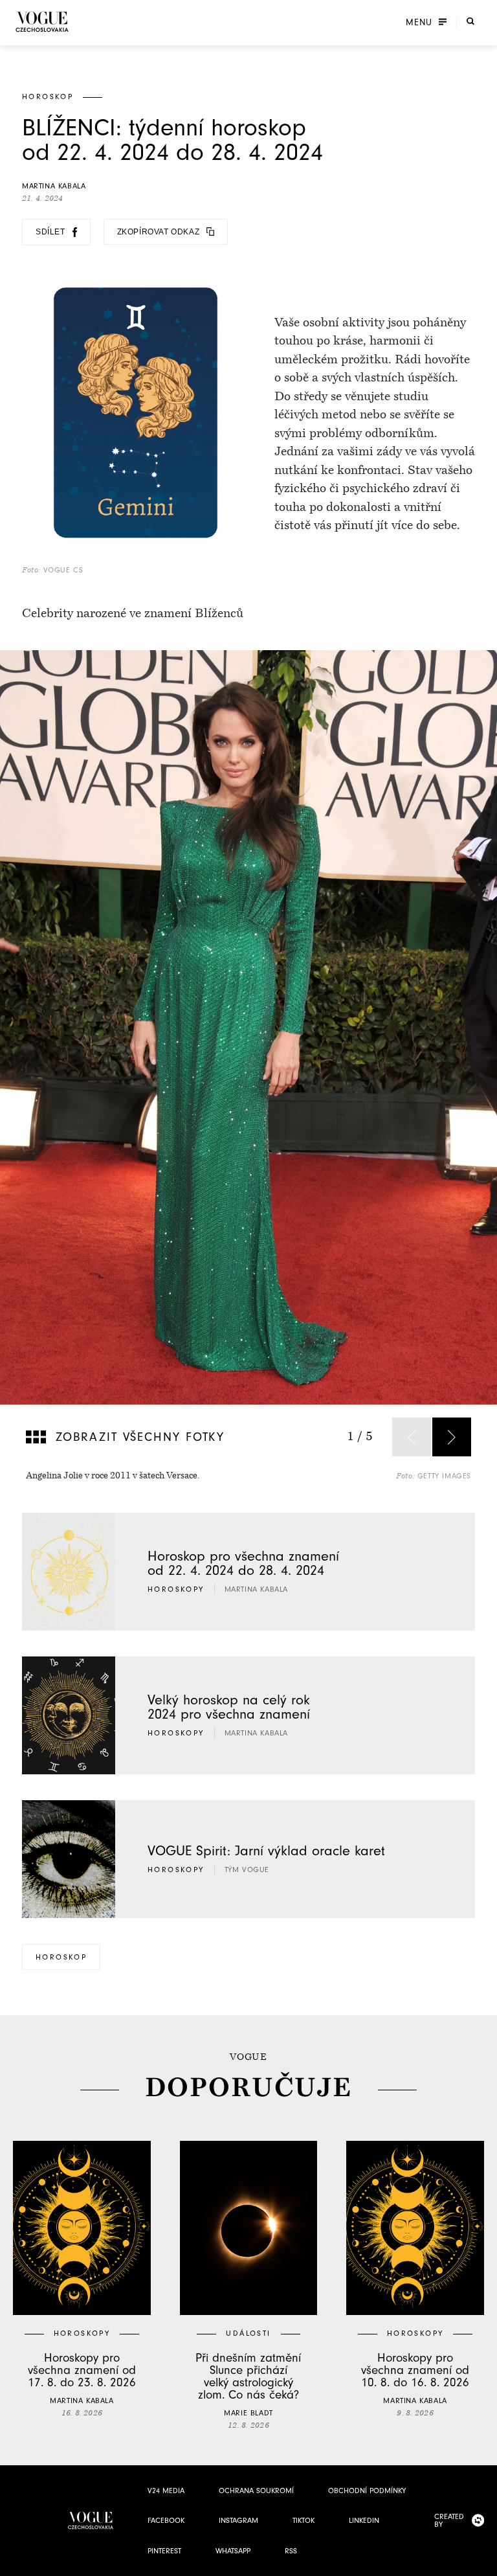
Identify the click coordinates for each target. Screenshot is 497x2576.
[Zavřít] (483, 2562)
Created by (449, 2520)
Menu (419, 23)
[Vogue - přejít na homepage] (42, 22)
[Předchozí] (412, 1437)
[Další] (452, 1437)
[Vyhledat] (470, 21)
